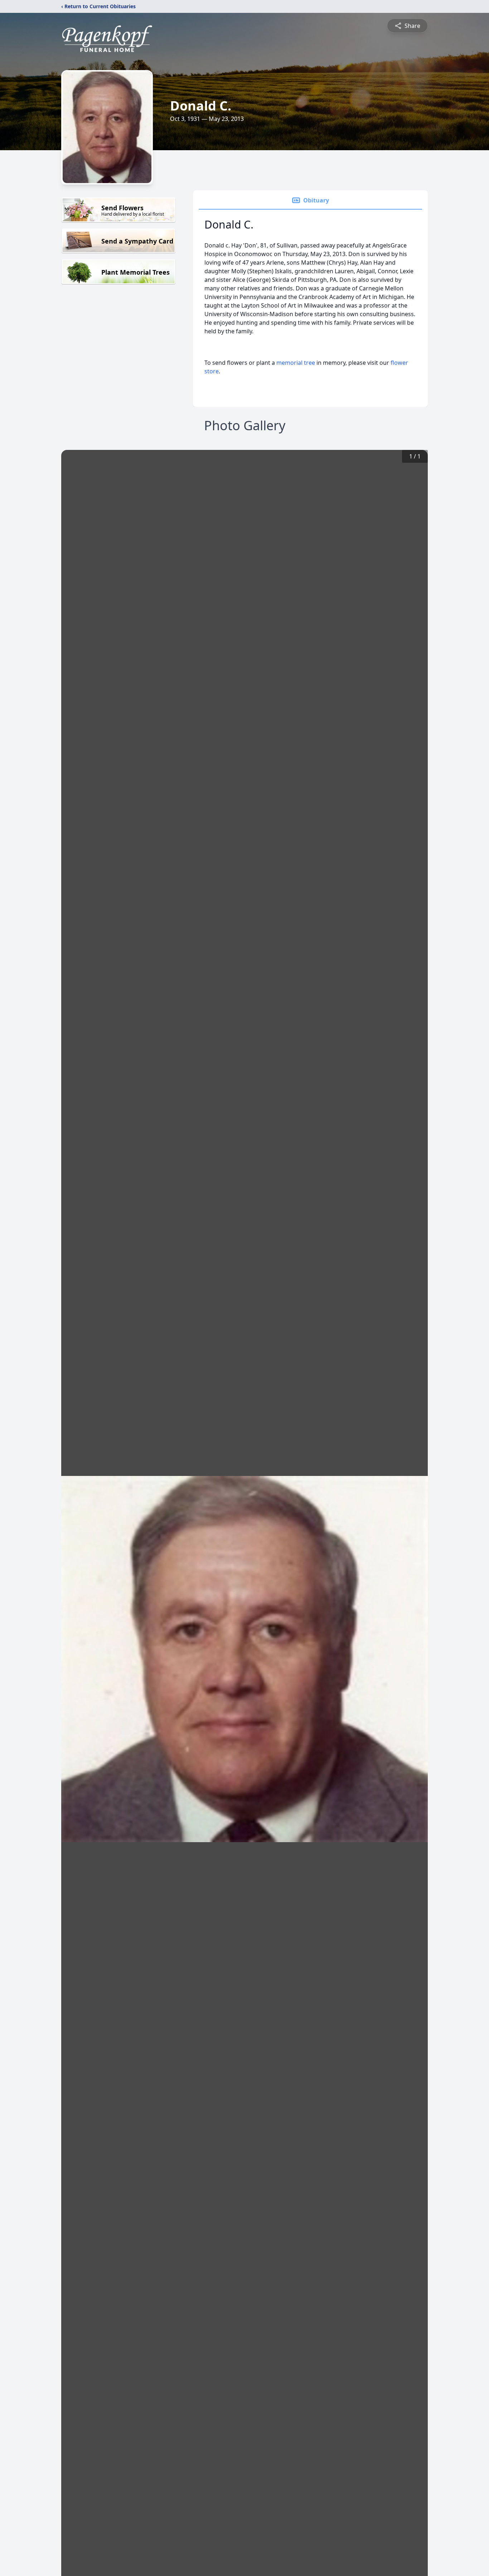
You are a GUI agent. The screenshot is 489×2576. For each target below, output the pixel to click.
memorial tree (296, 363)
